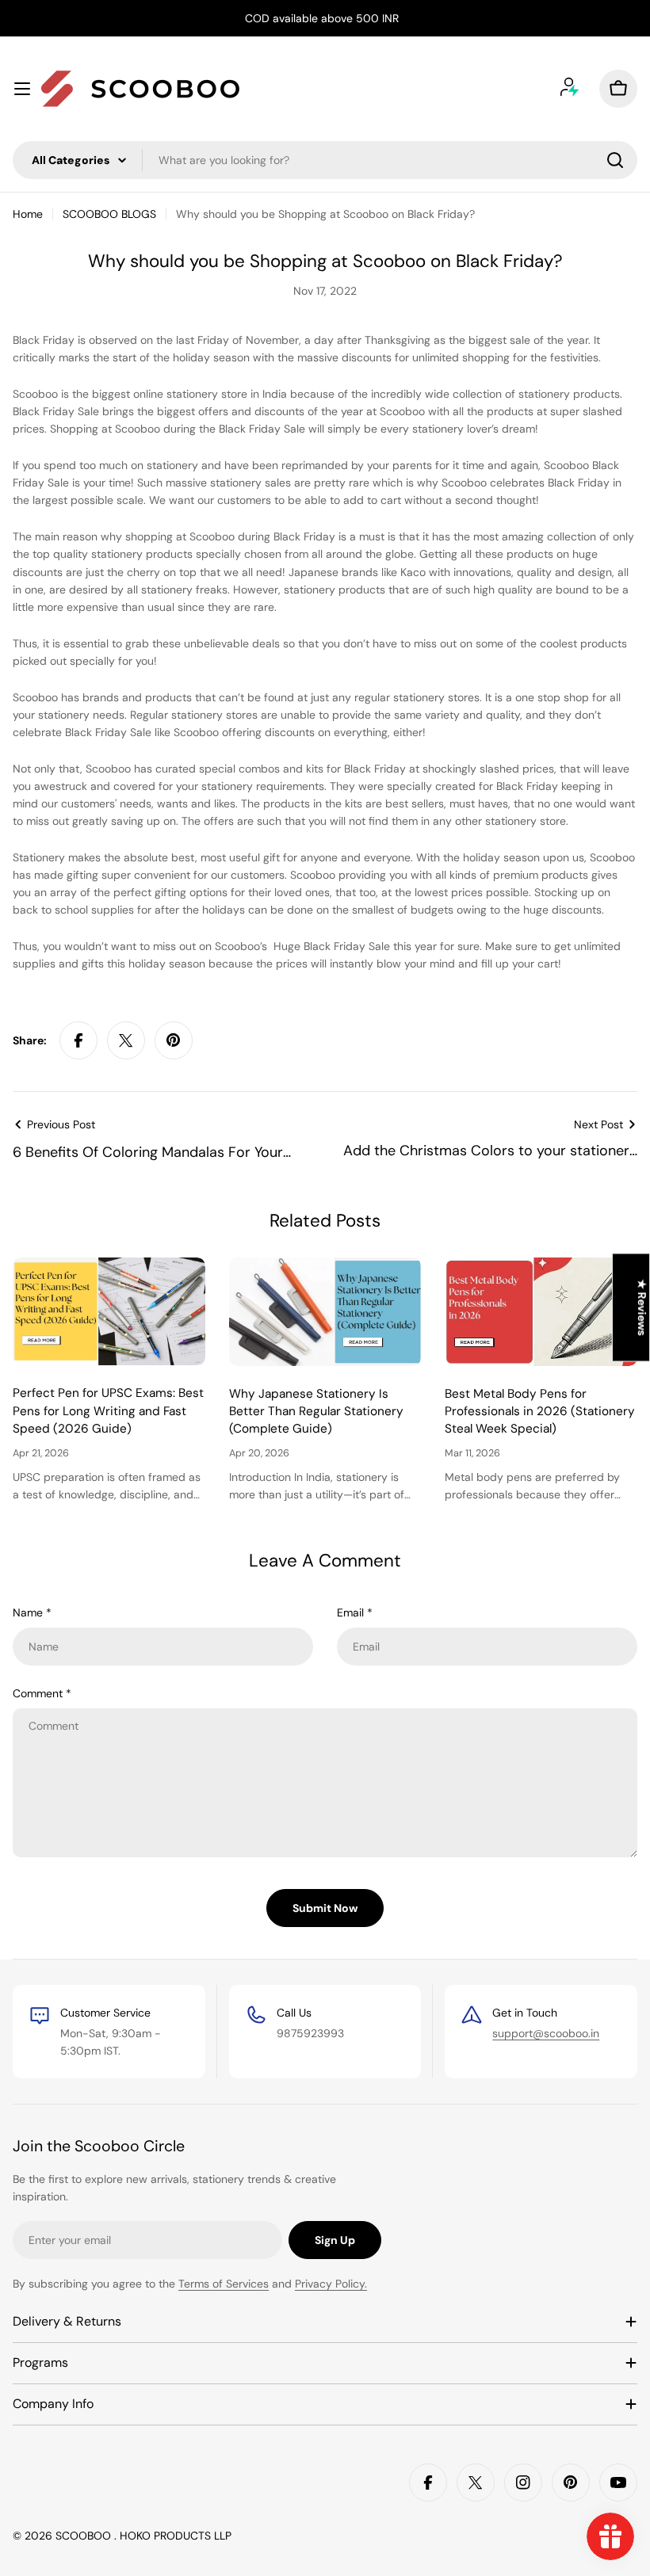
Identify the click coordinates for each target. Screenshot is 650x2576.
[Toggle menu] (22, 89)
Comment (42, 1693)
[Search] (615, 160)
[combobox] (325, 160)
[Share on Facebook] (78, 1040)
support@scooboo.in (546, 2033)
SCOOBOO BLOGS (109, 214)
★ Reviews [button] (642, 1307)
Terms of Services (224, 2284)
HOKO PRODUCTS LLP (176, 2536)
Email (355, 1612)
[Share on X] (126, 1040)
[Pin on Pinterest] (174, 1040)
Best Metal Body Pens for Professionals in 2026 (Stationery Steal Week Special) (540, 1412)
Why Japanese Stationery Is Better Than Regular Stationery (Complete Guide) (316, 1412)
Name (32, 1612)
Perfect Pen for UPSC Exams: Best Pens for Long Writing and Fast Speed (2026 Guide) (108, 1411)
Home (28, 214)
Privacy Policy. (331, 2284)
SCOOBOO (85, 2536)
